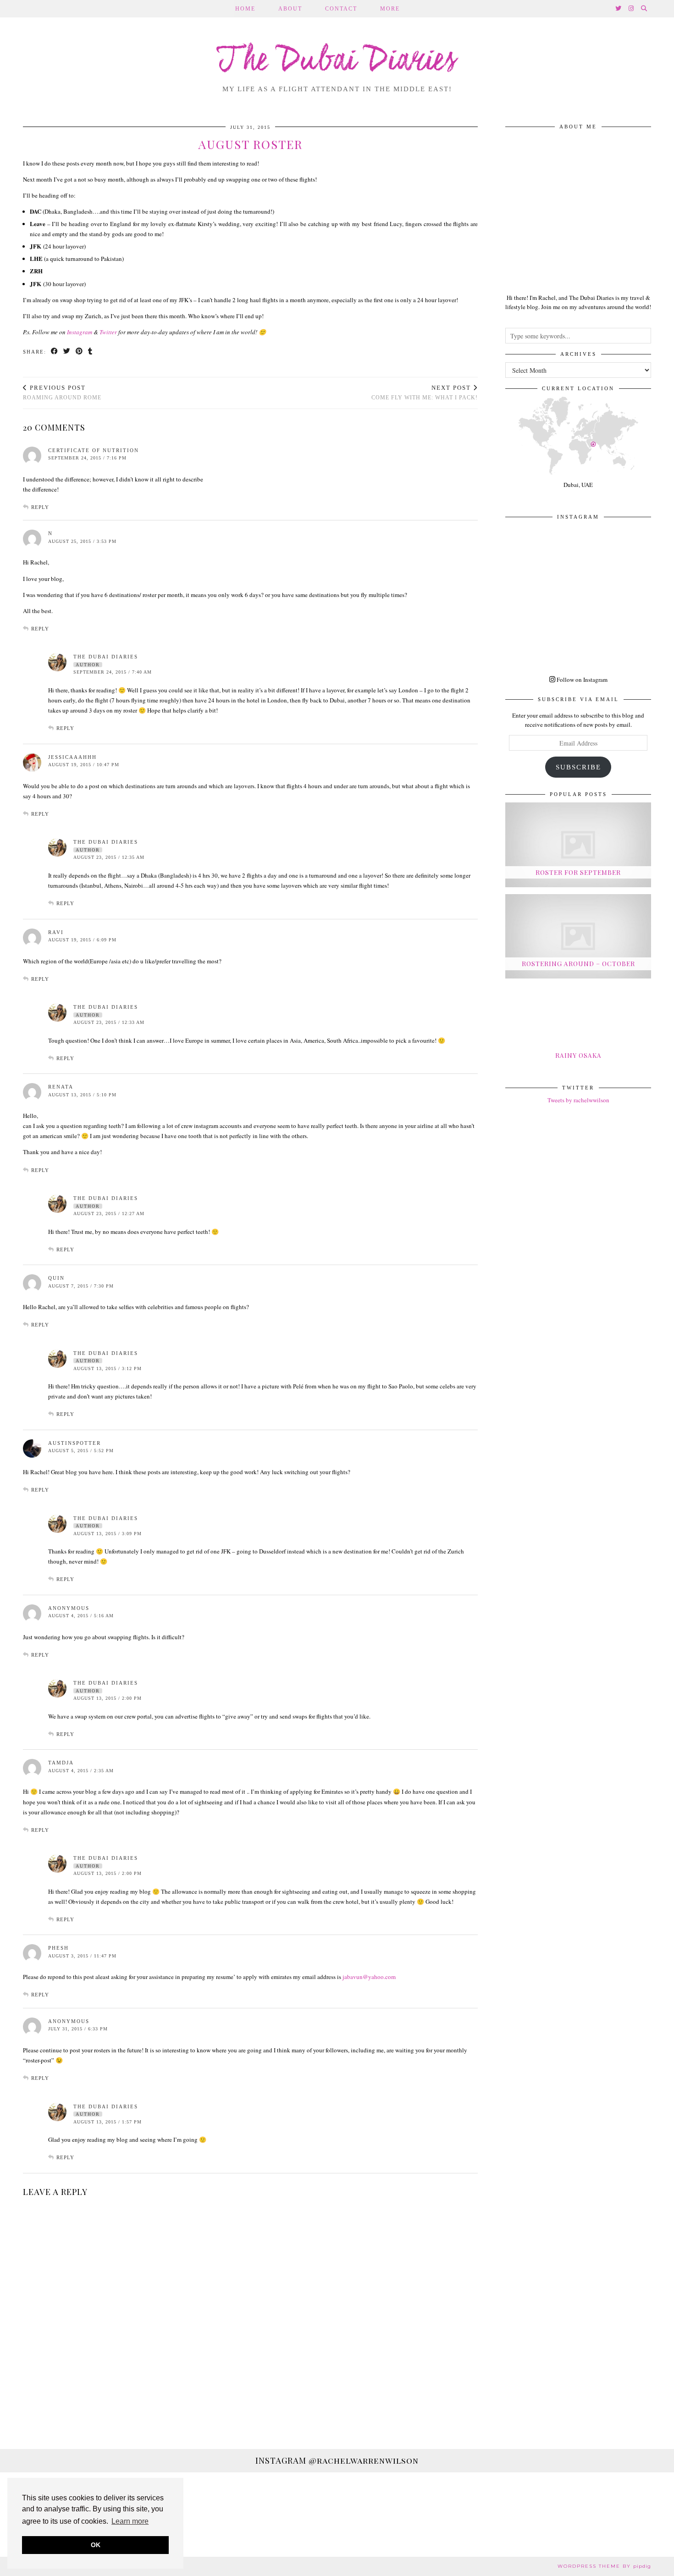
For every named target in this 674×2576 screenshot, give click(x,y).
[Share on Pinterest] (80, 352)
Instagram (80, 332)
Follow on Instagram (581, 680)
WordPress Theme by (604, 2566)
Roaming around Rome (62, 393)
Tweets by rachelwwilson (578, 1100)
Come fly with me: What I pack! (425, 393)
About (290, 9)
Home (245, 9)
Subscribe (578, 767)
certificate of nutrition (94, 450)
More (390, 9)
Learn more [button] (130, 2521)
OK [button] (96, 2545)
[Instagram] (632, 9)
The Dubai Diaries (337, 61)
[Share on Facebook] (55, 352)
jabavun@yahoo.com (369, 1977)
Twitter (108, 332)
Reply (40, 507)
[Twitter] (619, 9)
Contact (341, 9)
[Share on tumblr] (91, 352)
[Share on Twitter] (67, 352)
